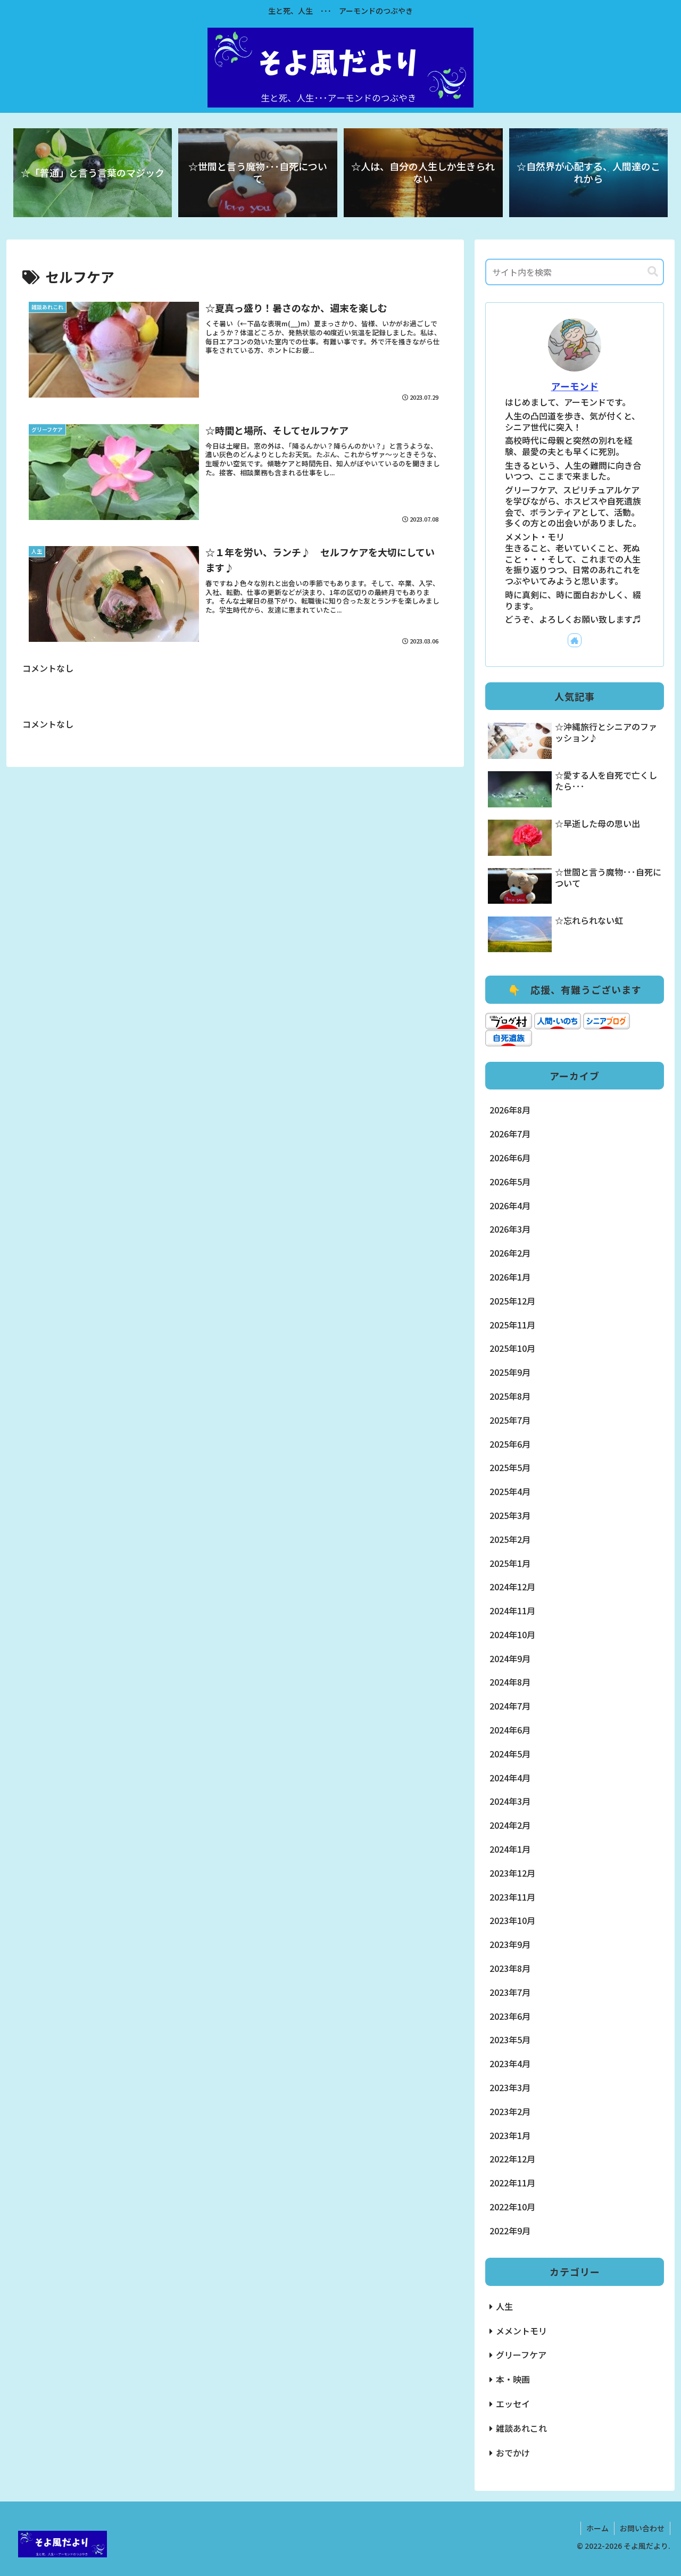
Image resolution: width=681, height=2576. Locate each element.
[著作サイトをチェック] (575, 640)
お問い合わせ (642, 2528)
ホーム (597, 2528)
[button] (653, 272)
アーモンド (575, 386)
